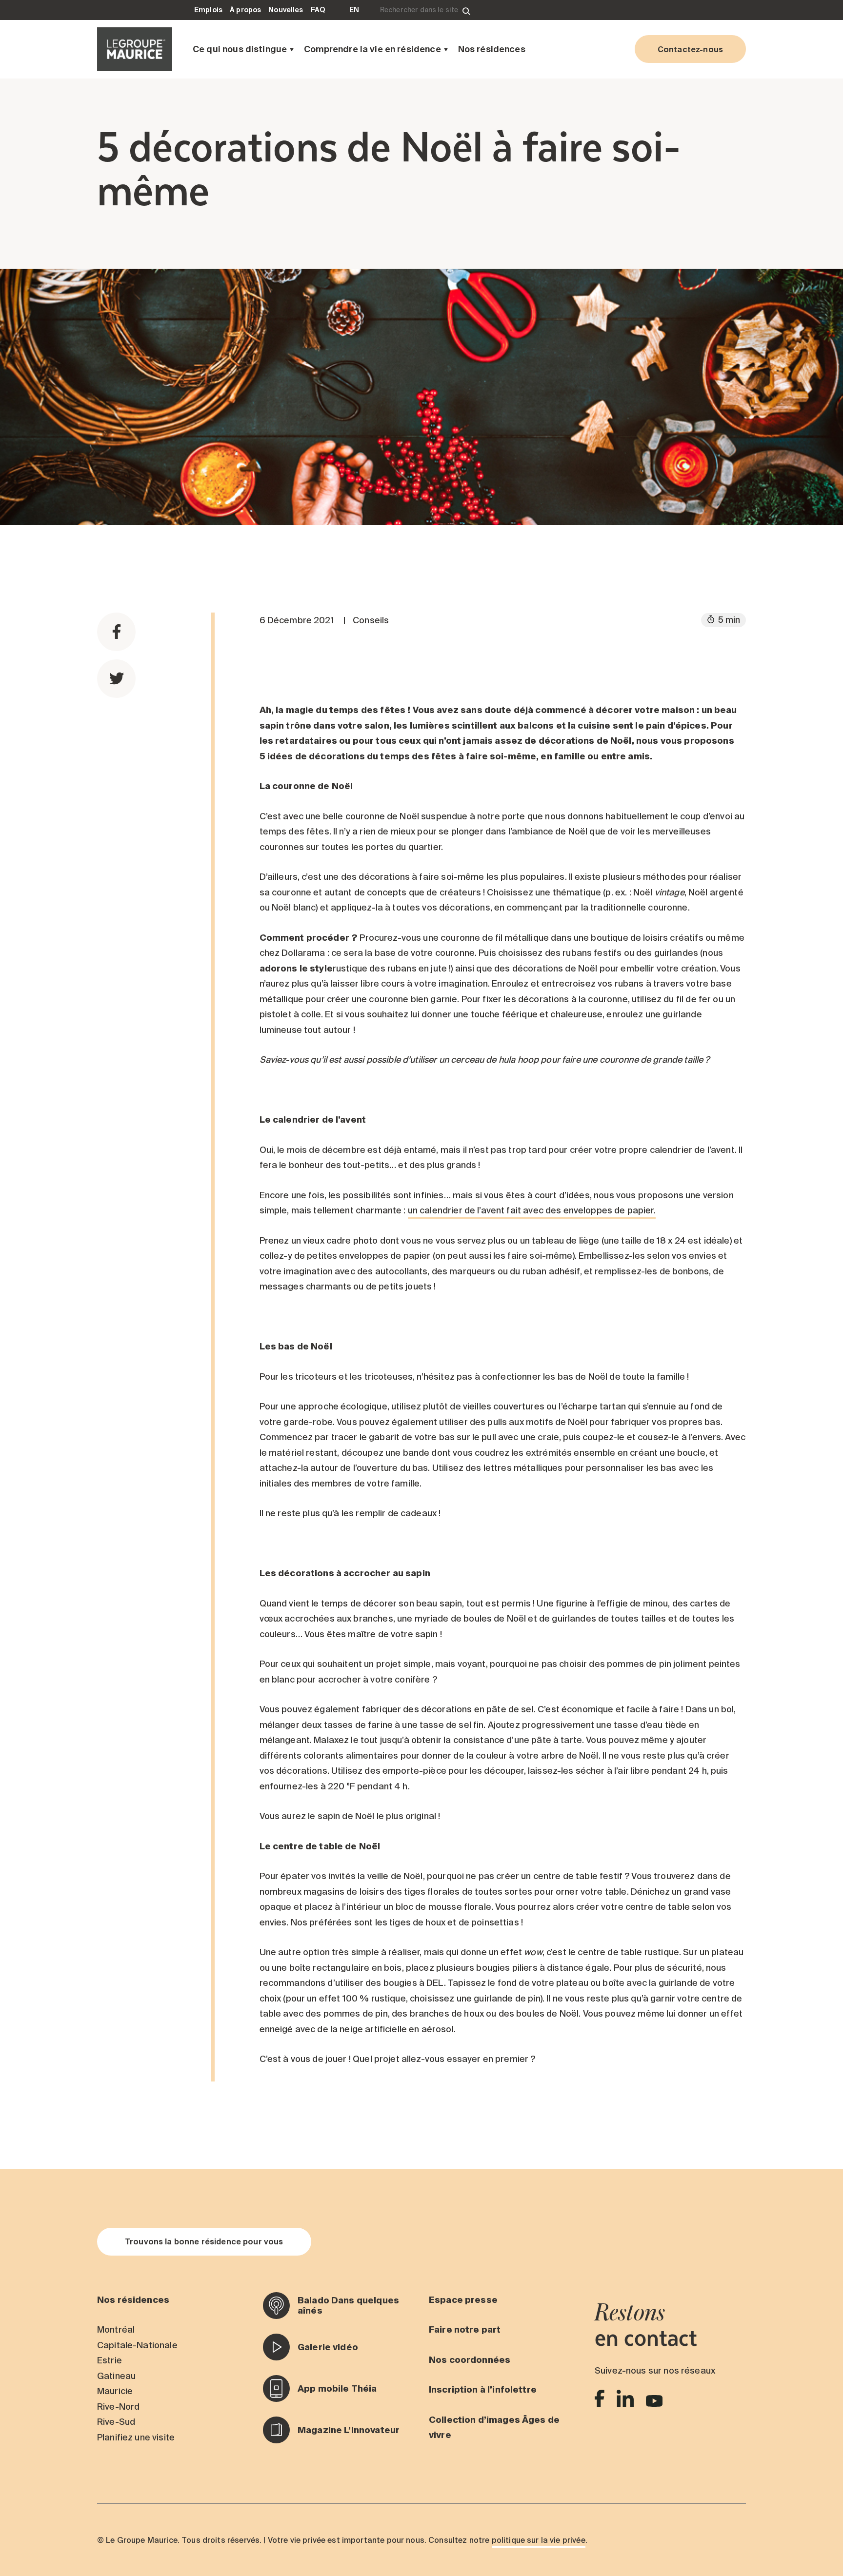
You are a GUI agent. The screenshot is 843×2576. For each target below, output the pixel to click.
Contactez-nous (690, 49)
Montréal (116, 2329)
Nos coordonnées (470, 2360)
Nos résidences (492, 49)
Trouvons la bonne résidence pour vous (204, 2241)
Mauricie (115, 2391)
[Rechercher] (466, 10)
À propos (245, 10)
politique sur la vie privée (539, 2540)
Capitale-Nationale (137, 2345)
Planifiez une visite (136, 2437)
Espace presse (463, 2300)
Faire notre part (465, 2329)
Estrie (110, 2360)
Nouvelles (286, 10)
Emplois (208, 10)
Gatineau (116, 2376)
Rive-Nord (118, 2407)
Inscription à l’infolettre (483, 2389)
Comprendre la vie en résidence (372, 49)
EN (354, 10)
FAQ (318, 10)
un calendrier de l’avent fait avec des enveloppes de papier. (532, 1210)
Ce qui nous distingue (240, 49)
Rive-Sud (116, 2422)
